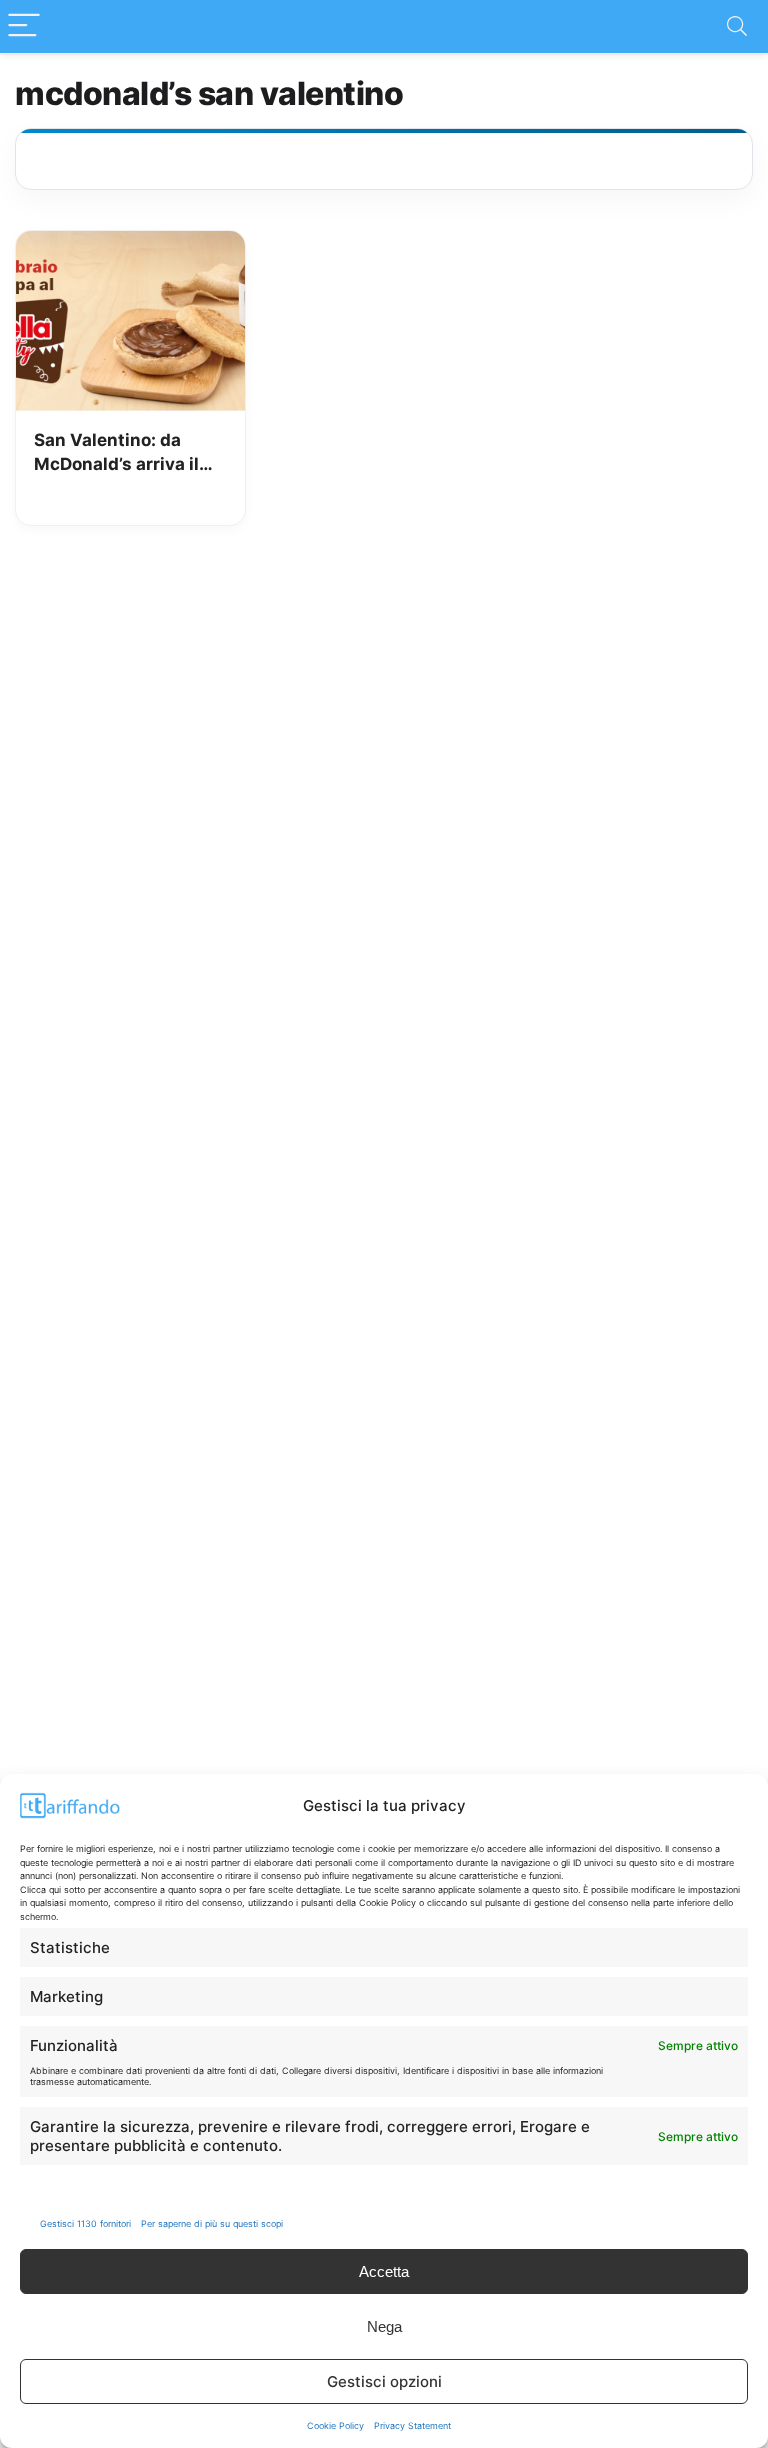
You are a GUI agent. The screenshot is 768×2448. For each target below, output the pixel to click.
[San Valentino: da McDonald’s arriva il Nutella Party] (130, 245)
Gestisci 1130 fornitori (85, 2223)
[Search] (737, 26)
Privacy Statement (412, 2425)
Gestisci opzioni (384, 2381)
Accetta (384, 2271)
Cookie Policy (335, 2425)
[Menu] (24, 26)
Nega (384, 2326)
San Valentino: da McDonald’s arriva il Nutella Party (116, 453)
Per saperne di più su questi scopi (212, 2223)
